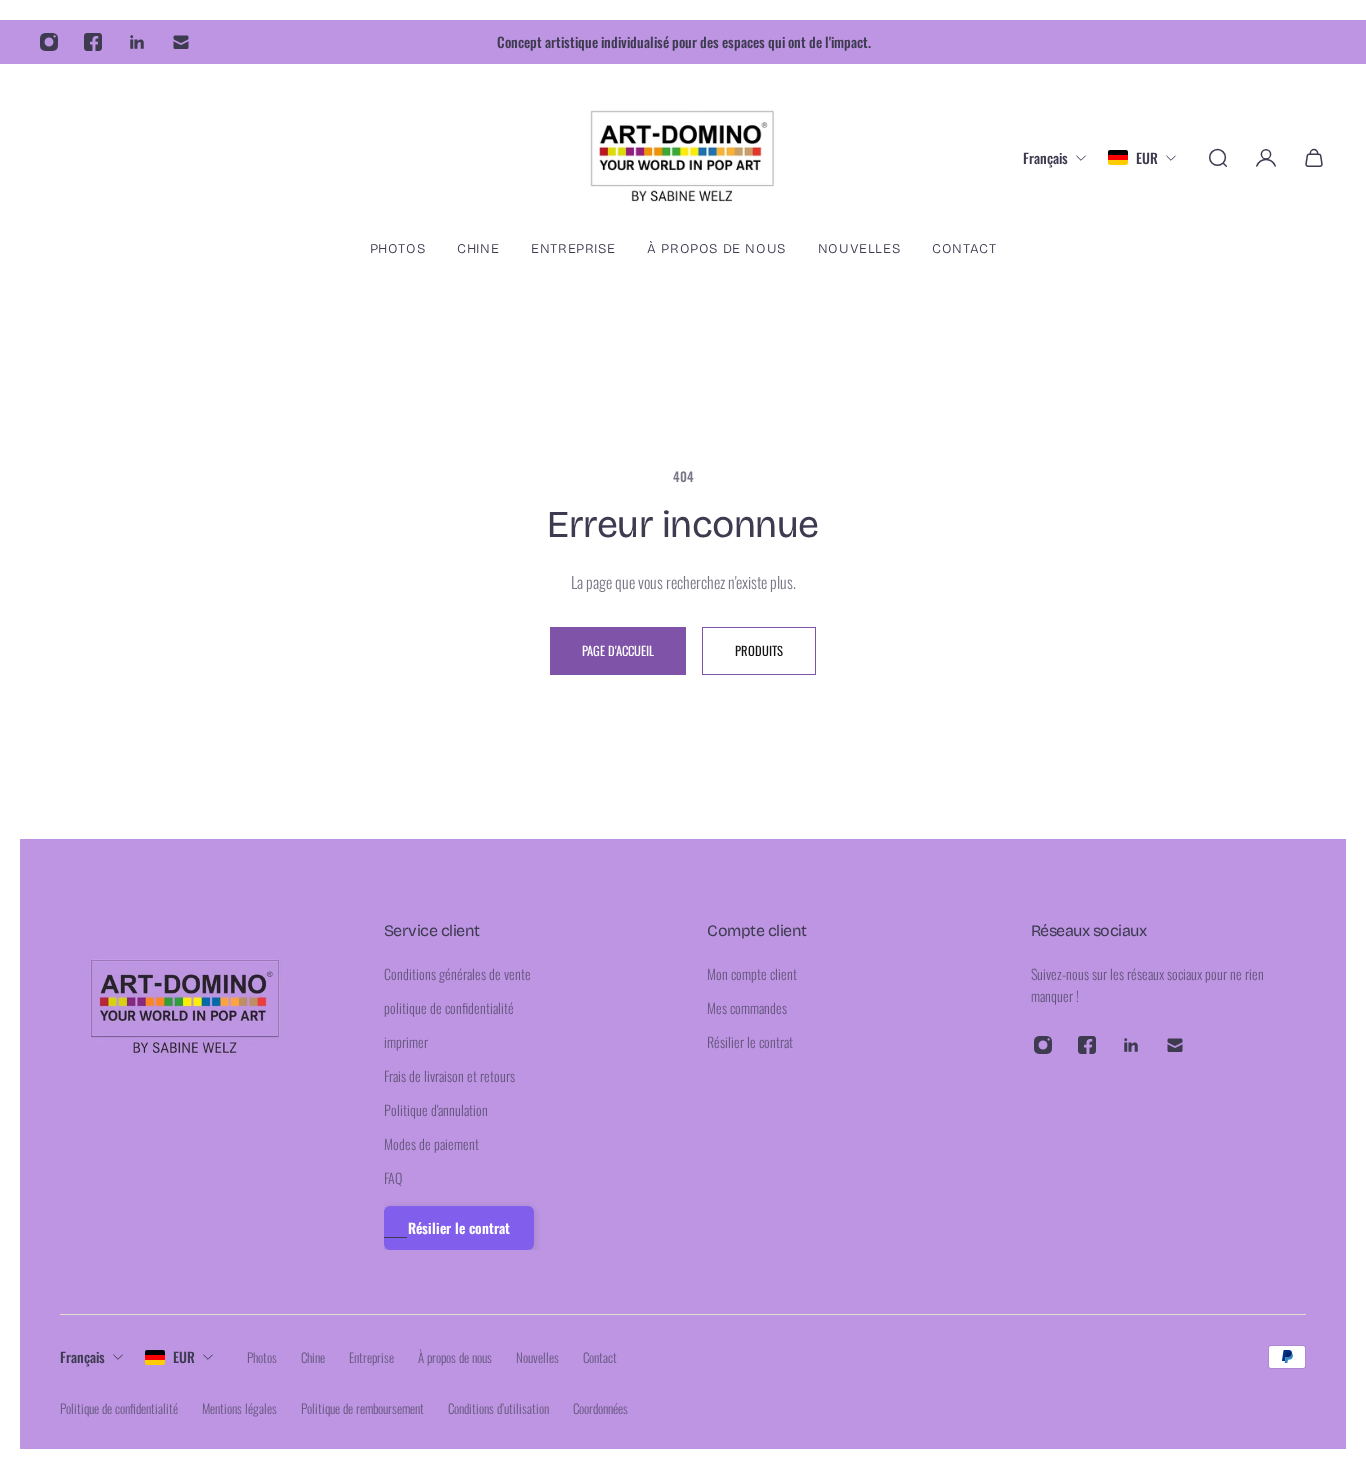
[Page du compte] (1266, 158)
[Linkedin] (137, 42)
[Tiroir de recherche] (1218, 158)
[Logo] (683, 157)
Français (82, 1356)
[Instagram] (49, 42)
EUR (184, 1356)
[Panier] (1314, 158)
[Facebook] (93, 42)
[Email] (181, 42)
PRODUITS (759, 650)
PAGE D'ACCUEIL (618, 650)
